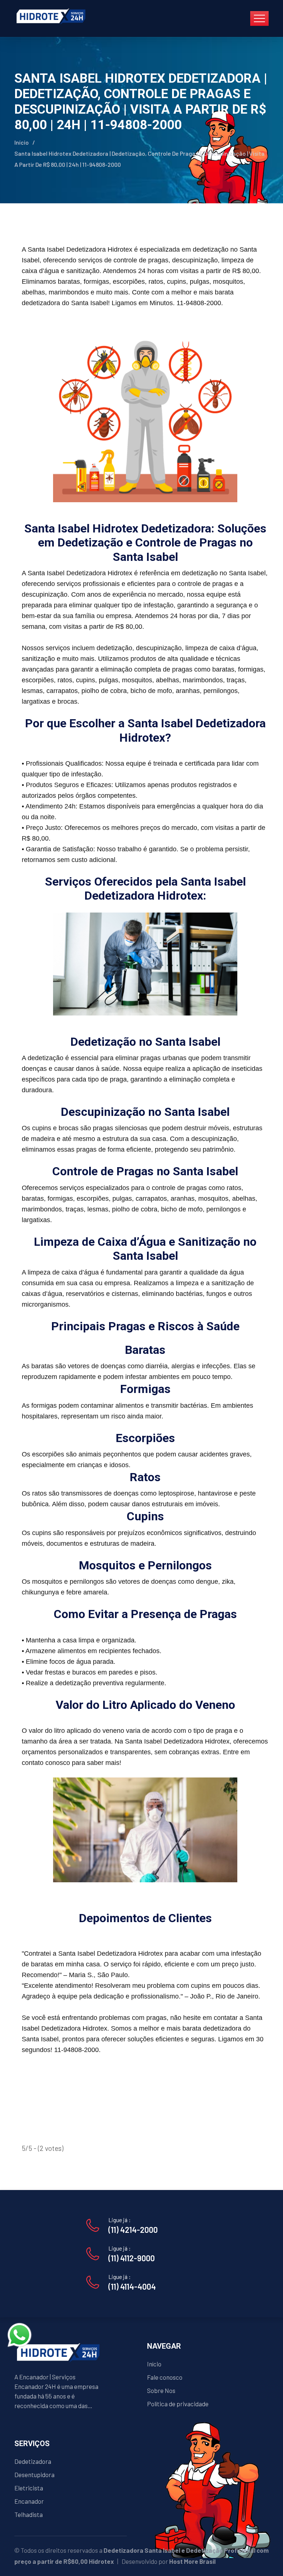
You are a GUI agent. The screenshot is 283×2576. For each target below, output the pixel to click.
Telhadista (29, 2514)
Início (22, 142)
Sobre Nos (161, 2390)
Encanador (29, 2501)
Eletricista (29, 2488)
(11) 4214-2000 (133, 2230)
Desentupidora (34, 2475)
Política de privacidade (178, 2404)
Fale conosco (165, 2377)
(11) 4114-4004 (132, 2286)
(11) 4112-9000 (132, 2258)
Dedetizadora (33, 2461)
